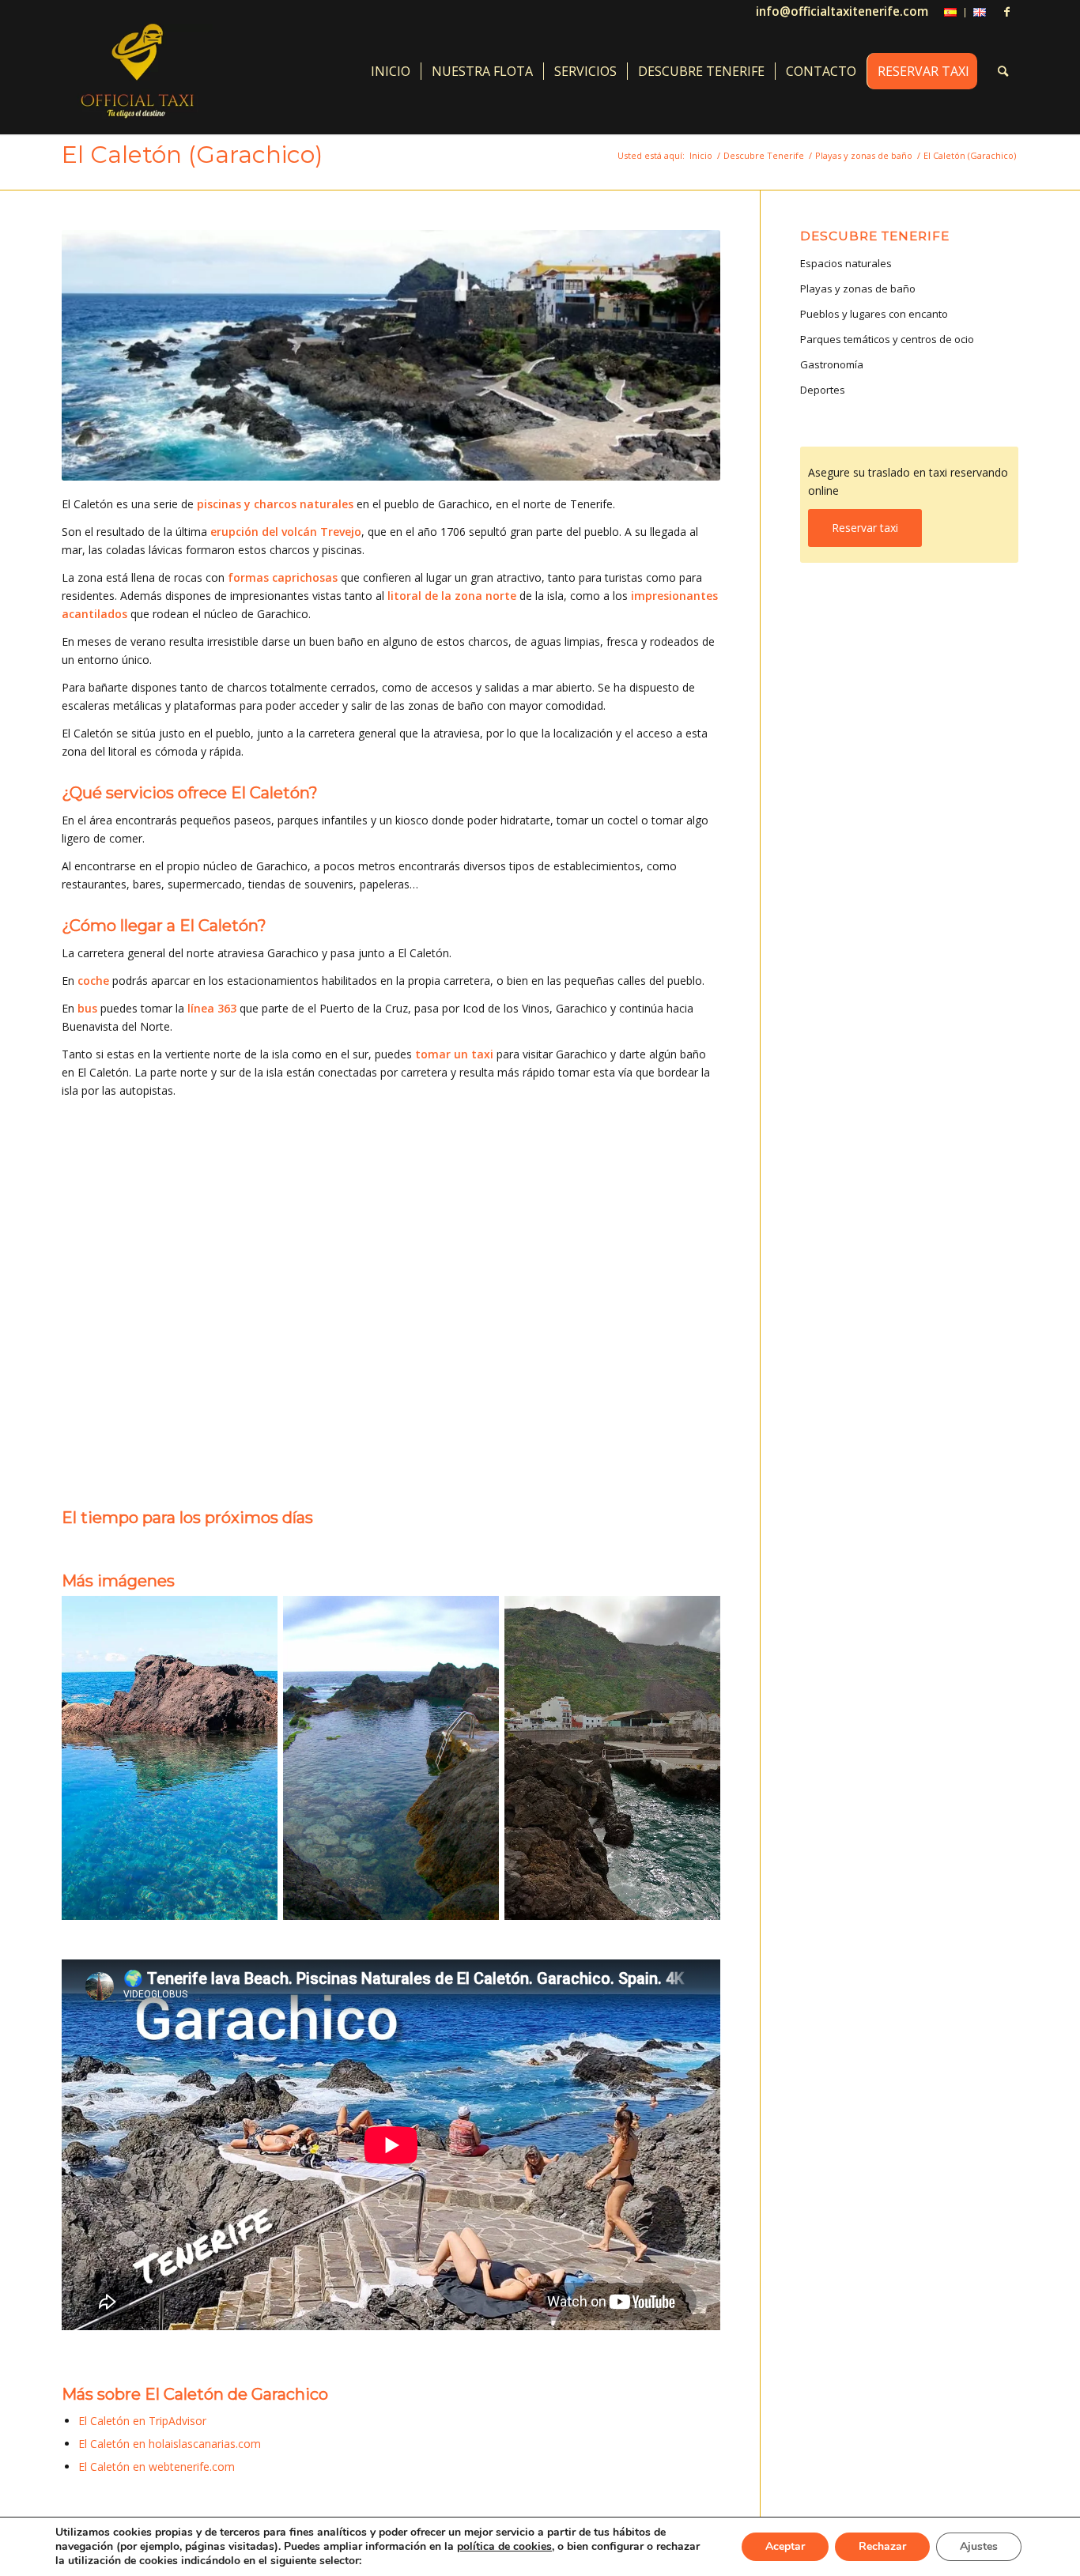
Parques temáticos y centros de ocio (887, 339)
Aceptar (785, 2546)
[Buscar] (1003, 71)
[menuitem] (951, 13)
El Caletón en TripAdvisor (142, 2421)
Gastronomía (832, 364)
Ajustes (979, 2546)
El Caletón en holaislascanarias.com (170, 2444)
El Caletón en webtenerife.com (157, 2467)
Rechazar (882, 2546)
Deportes (823, 390)
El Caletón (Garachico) (192, 155)
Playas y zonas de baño (858, 289)
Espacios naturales (846, 263)
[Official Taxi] (137, 71)
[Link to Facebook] (1006, 12)
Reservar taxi (865, 528)
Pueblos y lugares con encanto (874, 314)
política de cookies (504, 2546)
